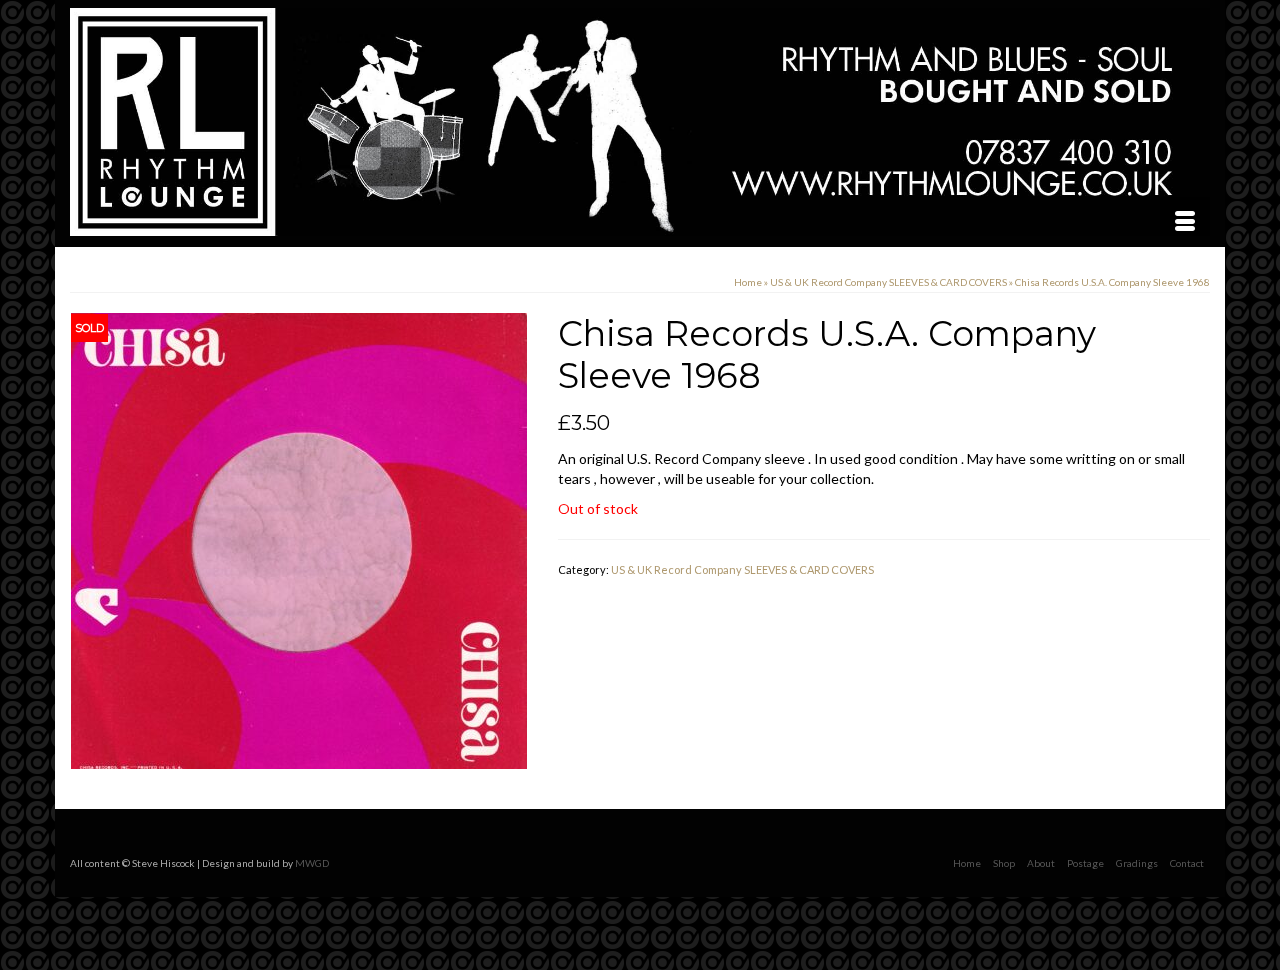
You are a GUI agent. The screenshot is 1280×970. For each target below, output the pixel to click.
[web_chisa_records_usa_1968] (299, 539)
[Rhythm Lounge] (640, 122)
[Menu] (1185, 222)
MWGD (312, 863)
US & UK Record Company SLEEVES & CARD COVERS (742, 569)
